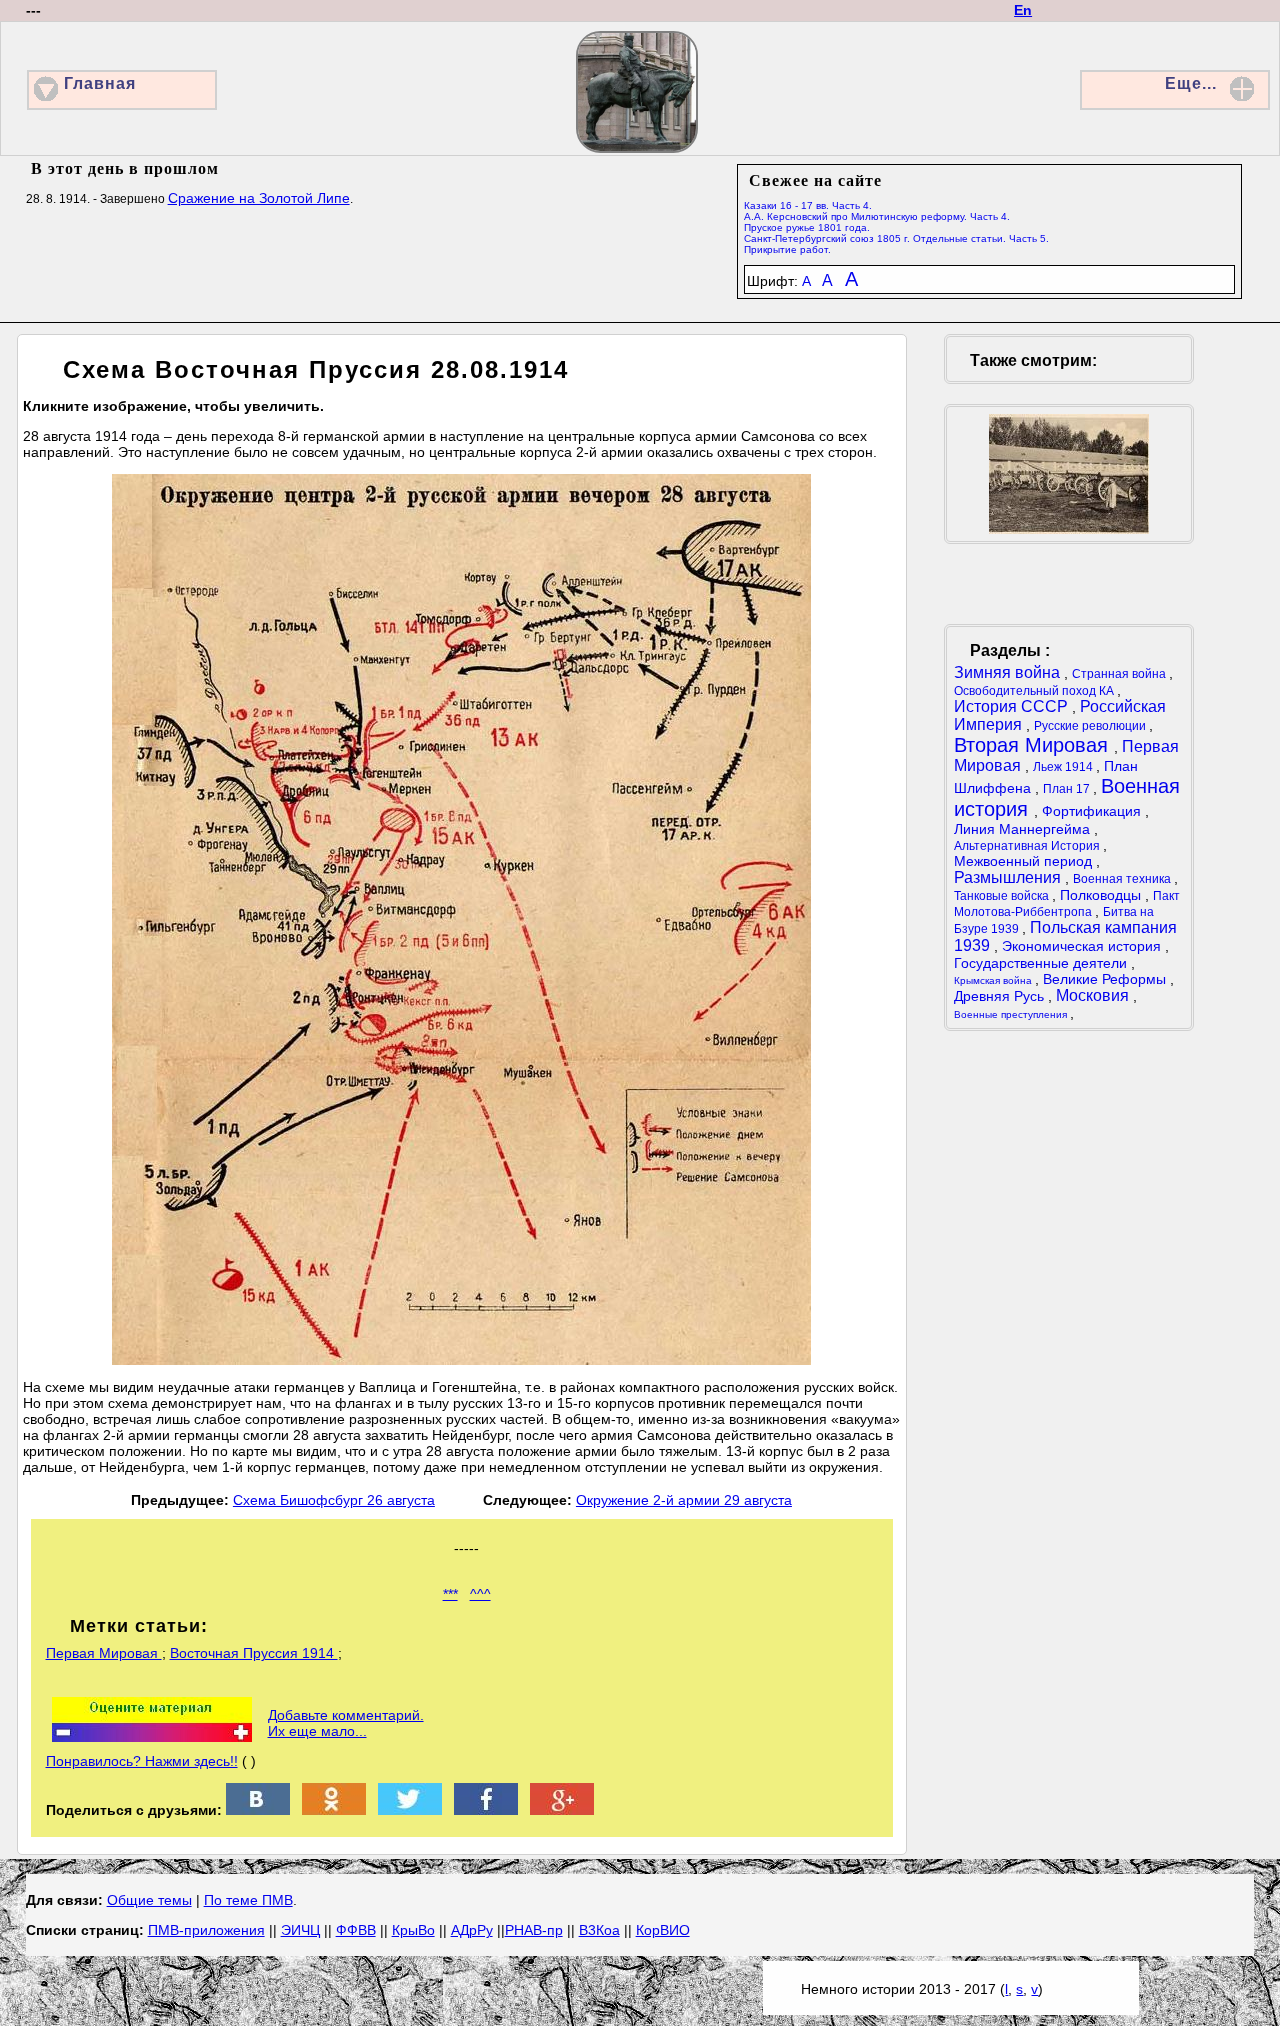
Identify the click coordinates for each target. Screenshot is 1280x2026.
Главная (100, 83)
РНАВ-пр (534, 1930)
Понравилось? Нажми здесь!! (142, 1761)
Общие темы (149, 1900)
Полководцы (1102, 895)
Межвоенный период (1025, 861)
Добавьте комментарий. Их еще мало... (346, 1723)
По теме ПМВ (248, 1900)
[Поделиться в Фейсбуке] (486, 1810)
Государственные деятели (1042, 963)
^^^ (480, 1594)
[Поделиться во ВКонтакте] (258, 1810)
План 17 (1068, 789)
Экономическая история (1083, 946)
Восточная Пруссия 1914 (254, 1653)
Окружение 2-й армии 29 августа (684, 1500)
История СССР (1013, 706)
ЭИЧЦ (300, 1930)
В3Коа (599, 1930)
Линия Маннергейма (1024, 829)
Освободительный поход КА (1035, 691)
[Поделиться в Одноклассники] (334, 1810)
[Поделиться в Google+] (562, 1810)
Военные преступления (1012, 1014)
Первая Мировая (104, 1653)
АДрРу (472, 1930)
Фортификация (1093, 811)
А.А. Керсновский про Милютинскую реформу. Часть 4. (877, 216)
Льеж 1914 (1064, 767)
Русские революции (1091, 726)
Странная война (1120, 674)
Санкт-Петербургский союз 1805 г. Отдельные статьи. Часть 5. (896, 238)
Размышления (1009, 877)
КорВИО (663, 1930)
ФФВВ (356, 1930)
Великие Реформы (1106, 979)
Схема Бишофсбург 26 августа (334, 1500)
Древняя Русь (1001, 996)
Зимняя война (1009, 672)
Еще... (1191, 83)
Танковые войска (1003, 896)
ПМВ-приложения (206, 1930)
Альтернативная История (1028, 846)
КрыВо (413, 1930)
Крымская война (994, 980)
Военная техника (1123, 879)
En (1023, 10)
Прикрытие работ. (787, 249)
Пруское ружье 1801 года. (807, 227)
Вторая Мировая (1034, 745)
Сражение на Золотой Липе (259, 198)
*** (450, 1594)
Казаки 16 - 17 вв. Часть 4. (808, 205)
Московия (1094, 995)
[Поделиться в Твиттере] (410, 1810)
